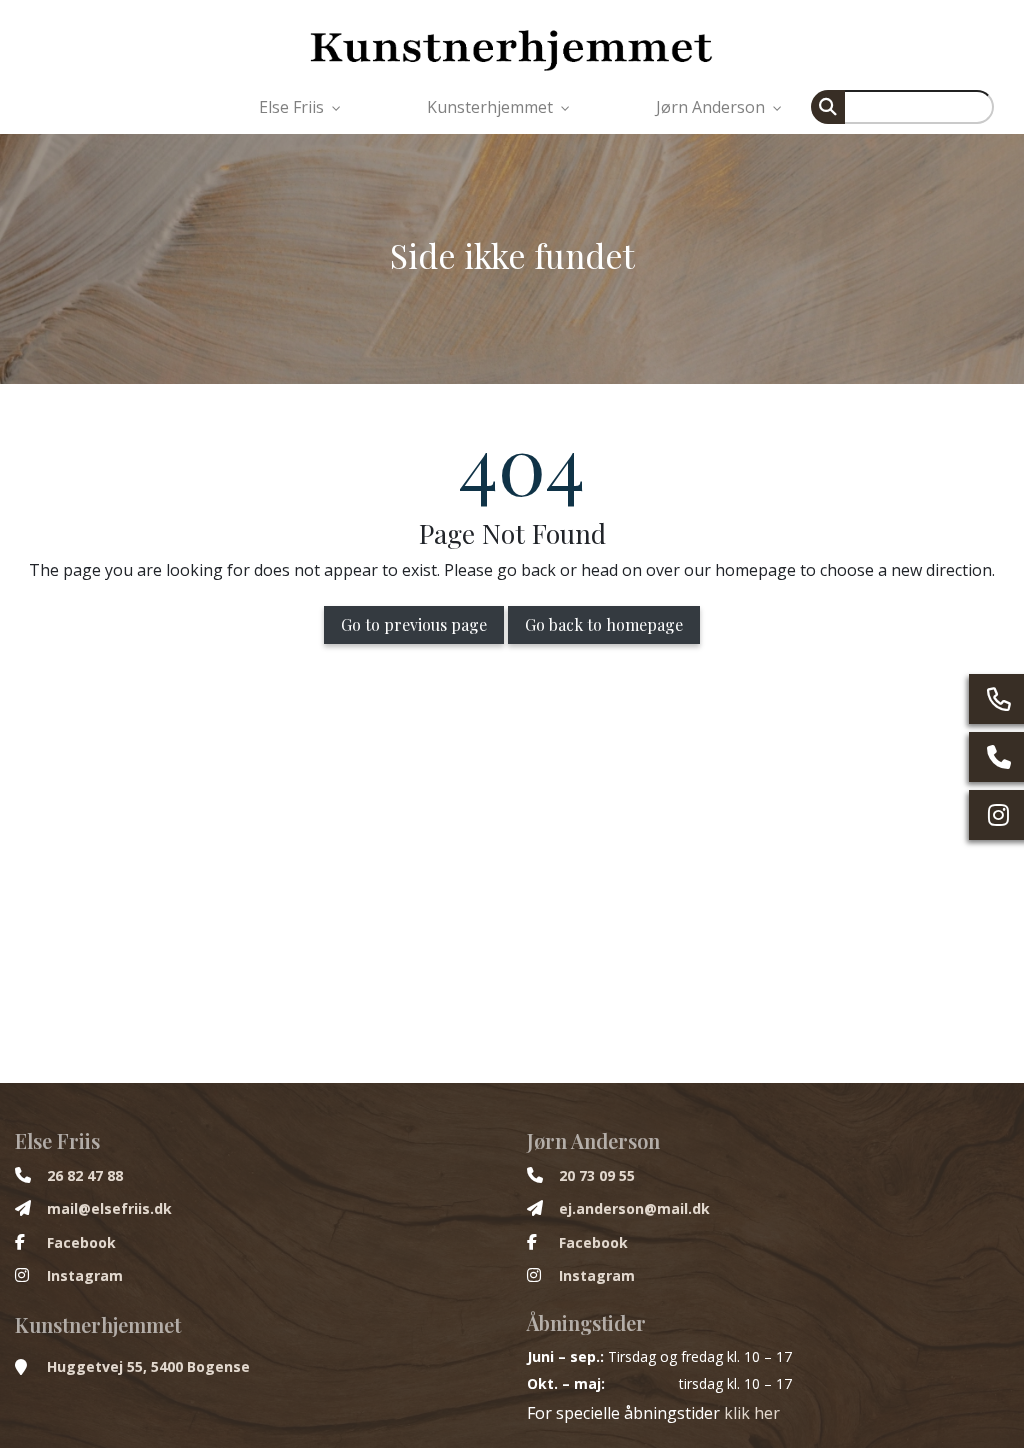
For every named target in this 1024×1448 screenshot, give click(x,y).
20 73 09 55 (597, 1176)
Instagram (85, 1276)
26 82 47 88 (85, 1176)
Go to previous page (414, 624)
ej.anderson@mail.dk (634, 1209)
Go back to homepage (604, 624)
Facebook (81, 1243)
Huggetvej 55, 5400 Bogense (148, 1367)
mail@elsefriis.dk (109, 1209)
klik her (752, 1413)
